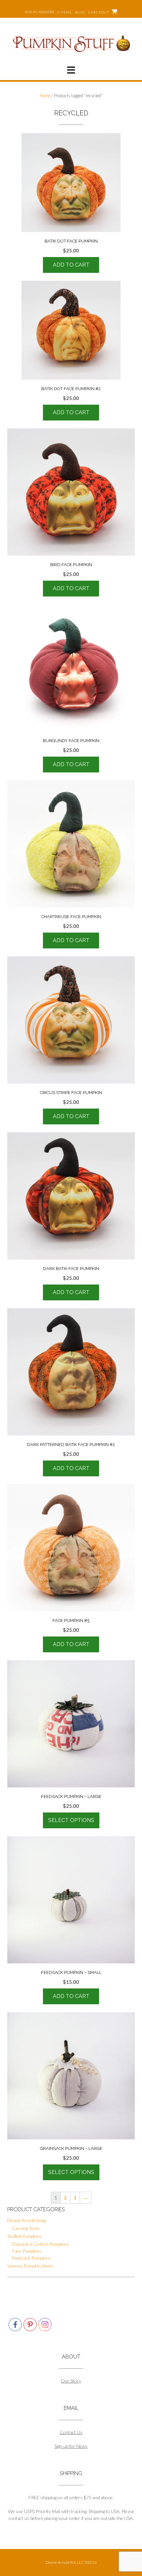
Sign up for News (71, 2446)
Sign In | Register (39, 12)
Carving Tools (26, 2228)
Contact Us (71, 2432)
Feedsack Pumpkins (32, 2258)
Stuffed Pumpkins (24, 2236)
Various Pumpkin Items (30, 2266)
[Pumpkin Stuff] (71, 43)
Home (45, 96)
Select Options (71, 1820)
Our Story (71, 2381)
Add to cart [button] (71, 265)
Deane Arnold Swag (27, 2220)
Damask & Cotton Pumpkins (41, 2244)
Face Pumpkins (27, 2251)
